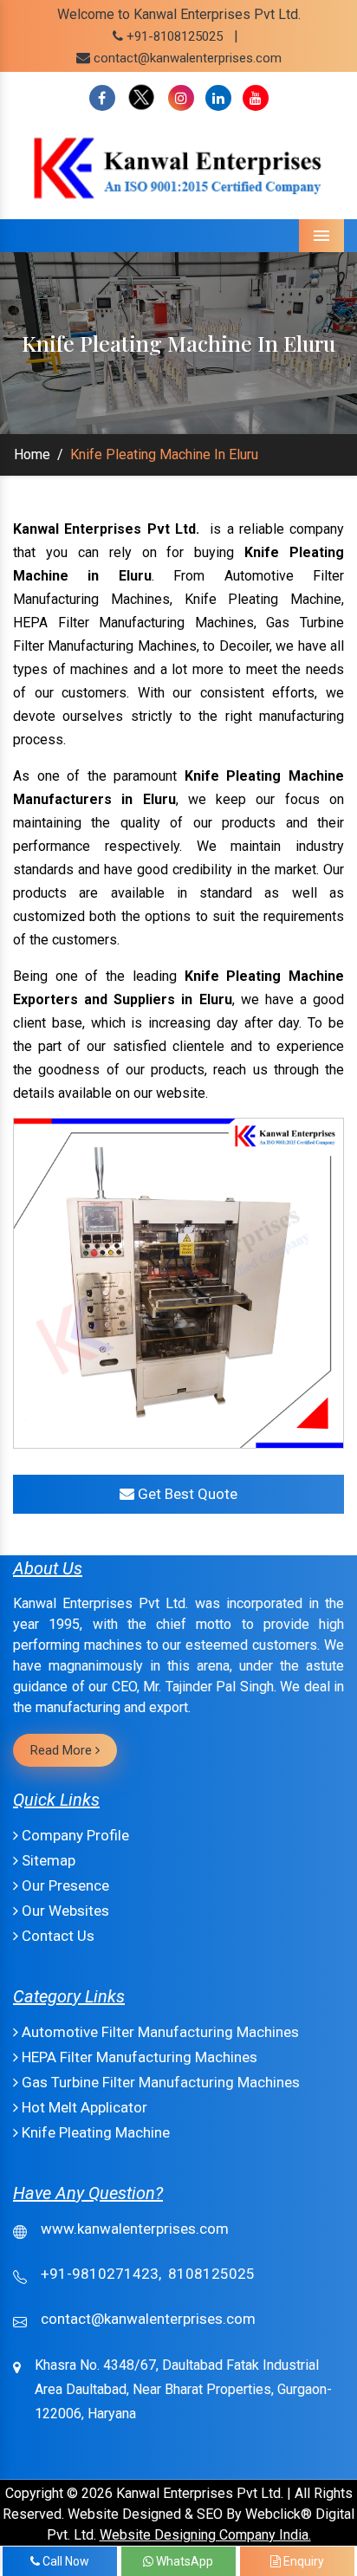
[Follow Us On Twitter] (142, 98)
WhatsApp (183, 2561)
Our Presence (64, 1885)
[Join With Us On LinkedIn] (218, 98)
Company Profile (74, 1835)
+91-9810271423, (101, 2274)
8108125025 (211, 2274)
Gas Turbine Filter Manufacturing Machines (159, 2082)
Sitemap (47, 1860)
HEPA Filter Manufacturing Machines (138, 2057)
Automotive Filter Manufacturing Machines (159, 2032)
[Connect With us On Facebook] (102, 98)
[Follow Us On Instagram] (181, 98)
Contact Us (56, 1936)
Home (32, 454)
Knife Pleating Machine (94, 2132)
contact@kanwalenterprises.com (188, 58)
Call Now (65, 2561)
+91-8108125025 (173, 36)
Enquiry (302, 2561)
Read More (63, 1750)
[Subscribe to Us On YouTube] (256, 98)
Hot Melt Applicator (83, 2107)
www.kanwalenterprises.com (135, 2229)
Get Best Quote (186, 1494)
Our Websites (64, 1911)
